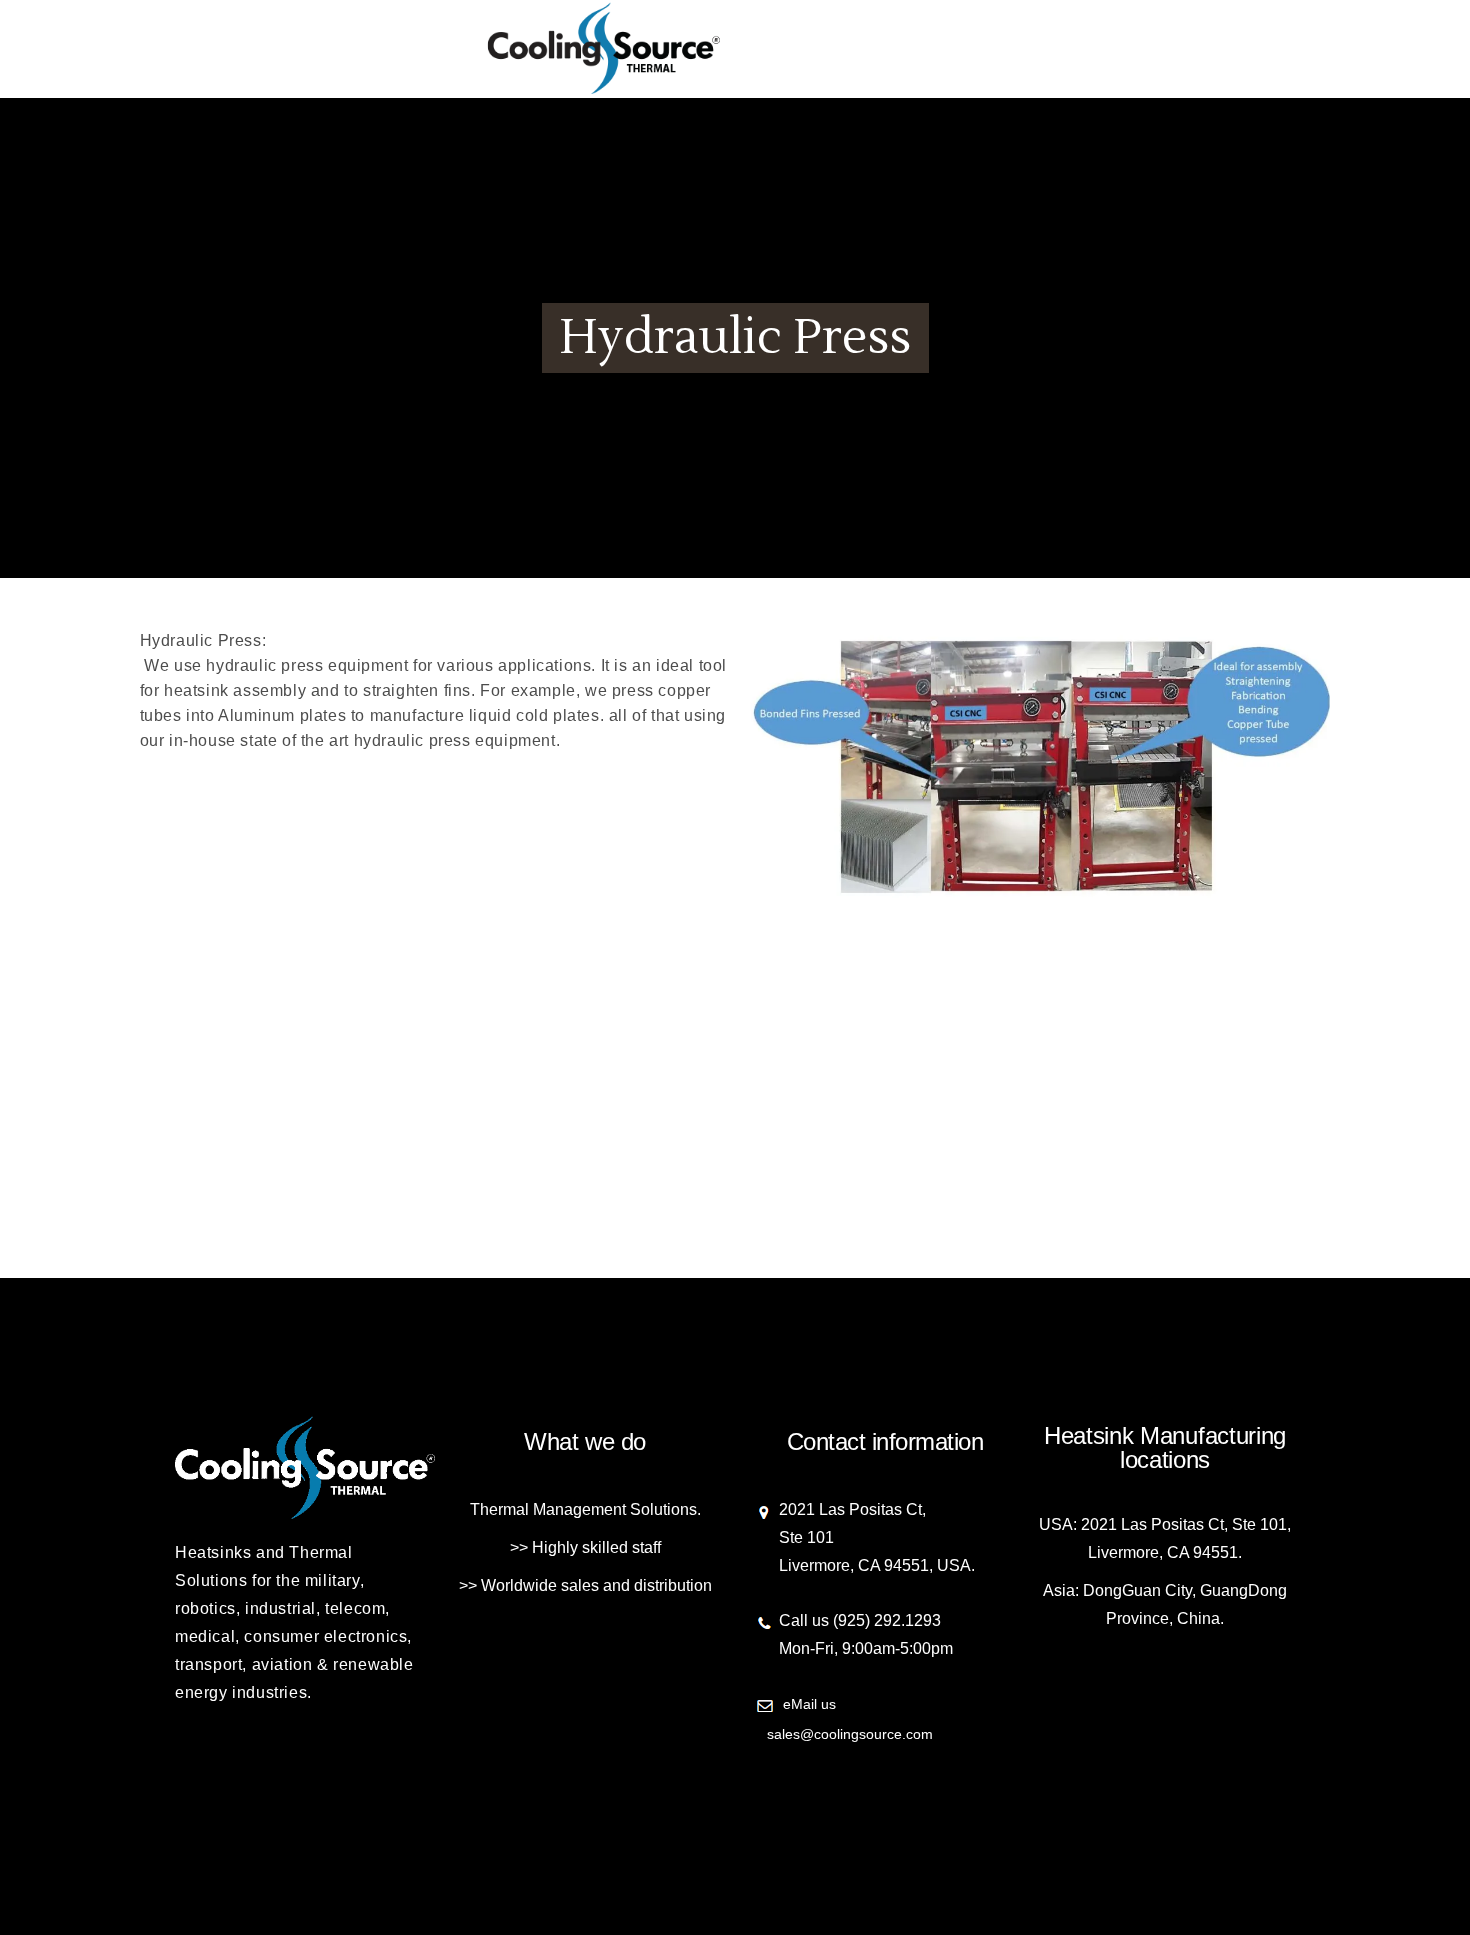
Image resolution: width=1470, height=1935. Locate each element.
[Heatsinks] (735, 51)
